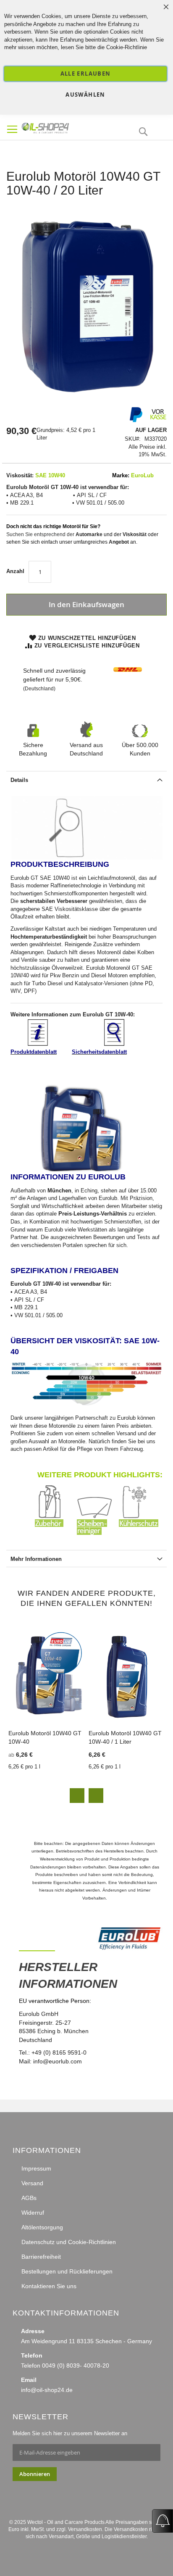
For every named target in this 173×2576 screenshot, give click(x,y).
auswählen (85, 95)
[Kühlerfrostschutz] (140, 1533)
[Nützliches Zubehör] (56, 1533)
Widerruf (33, 2213)
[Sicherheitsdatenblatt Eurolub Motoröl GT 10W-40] (114, 1044)
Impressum (36, 2168)
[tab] (86, 779)
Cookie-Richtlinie (127, 47)
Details (19, 780)
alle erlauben (86, 74)
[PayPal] (135, 421)
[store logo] (61, 127)
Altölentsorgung (42, 2227)
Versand (32, 2183)
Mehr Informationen (36, 1559)
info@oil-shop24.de (47, 2390)
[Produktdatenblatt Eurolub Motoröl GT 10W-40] (38, 1044)
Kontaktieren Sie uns (49, 2286)
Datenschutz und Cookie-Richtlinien (69, 2242)
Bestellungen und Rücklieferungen (67, 2271)
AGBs (29, 2198)
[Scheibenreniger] (98, 1533)
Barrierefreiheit (41, 2257)
